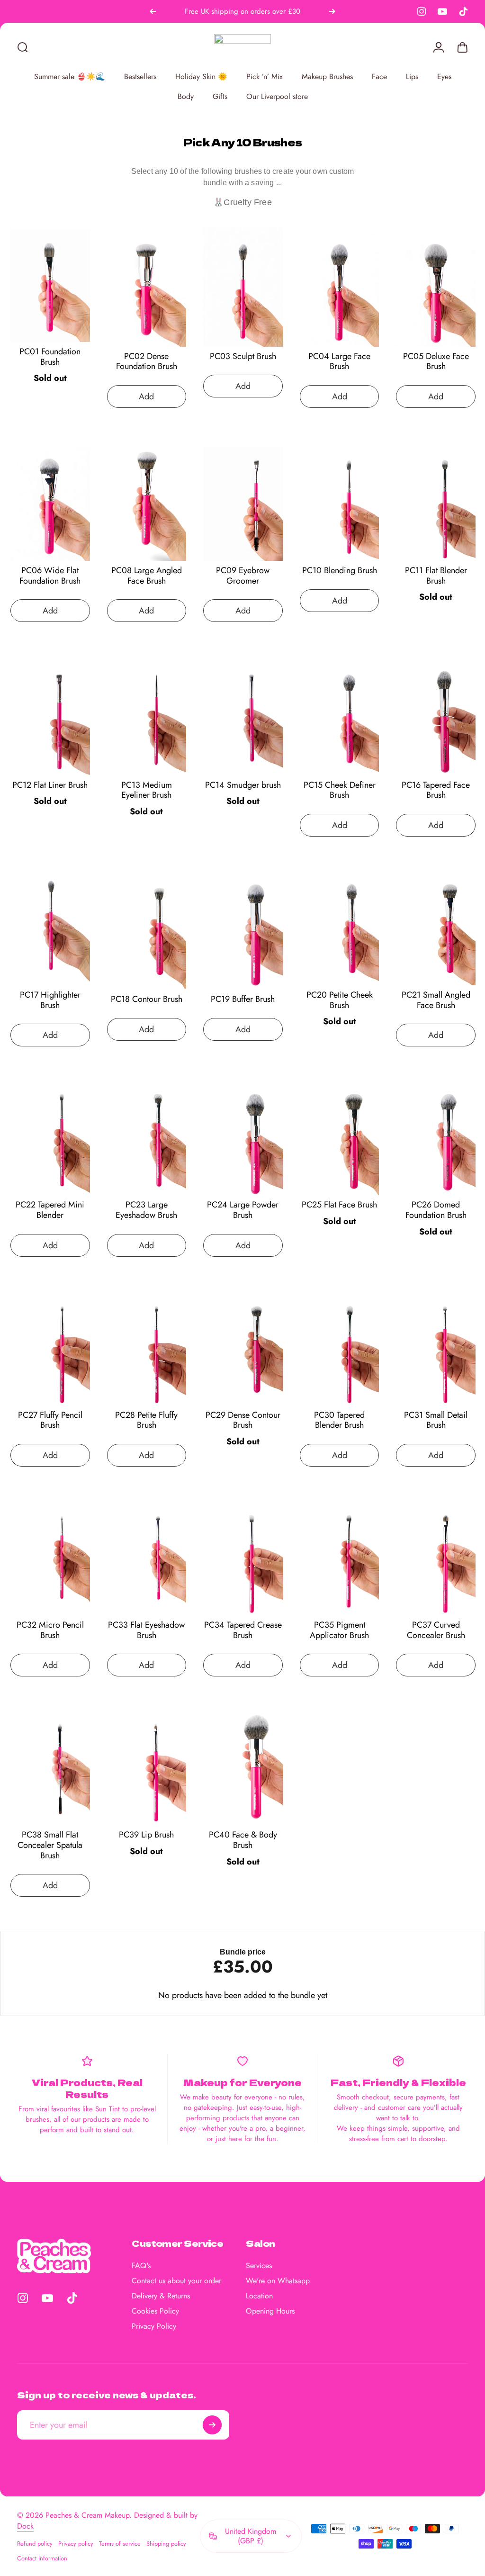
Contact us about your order (176, 2281)
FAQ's (141, 2266)
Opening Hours (270, 2311)
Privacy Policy (154, 2326)
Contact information (42, 2558)
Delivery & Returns (161, 2296)
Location (259, 2296)
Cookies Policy (155, 2311)
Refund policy (35, 2544)
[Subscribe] (212, 2425)
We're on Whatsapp (278, 2281)
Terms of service (120, 2544)
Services (259, 2266)
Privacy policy (76, 2544)
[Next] (332, 11)
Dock (25, 2526)
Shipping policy (166, 2544)
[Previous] (153, 11)
